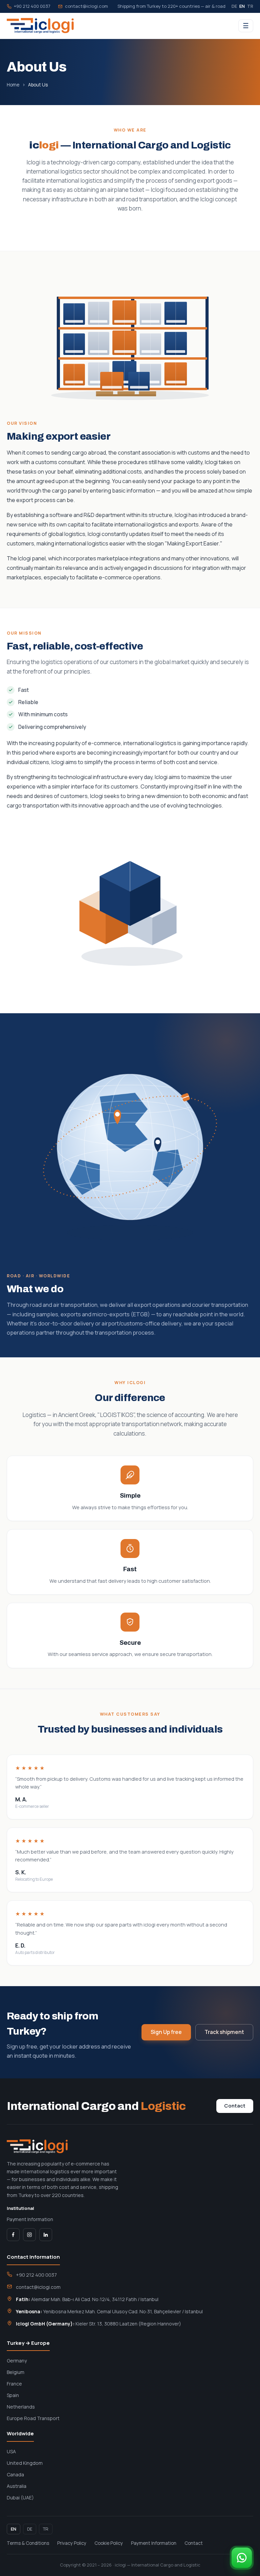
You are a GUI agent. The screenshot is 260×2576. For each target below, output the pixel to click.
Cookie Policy (109, 2543)
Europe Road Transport (33, 2418)
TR (250, 6)
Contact (235, 2106)
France (14, 2384)
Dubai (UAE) (20, 2498)
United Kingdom (25, 2463)
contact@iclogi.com (86, 6)
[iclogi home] (40, 26)
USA (11, 2451)
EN (242, 6)
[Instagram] (29, 2235)
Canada (15, 2474)
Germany (17, 2361)
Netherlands (21, 2407)
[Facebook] (13, 2235)
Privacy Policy (72, 2543)
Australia (17, 2486)
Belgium (16, 2372)
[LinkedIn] (46, 2235)
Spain (13, 2395)
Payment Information (30, 2219)
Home (13, 85)
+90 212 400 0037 (32, 6)
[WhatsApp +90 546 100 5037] (242, 2558)
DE (234, 6)
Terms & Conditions (28, 2543)
